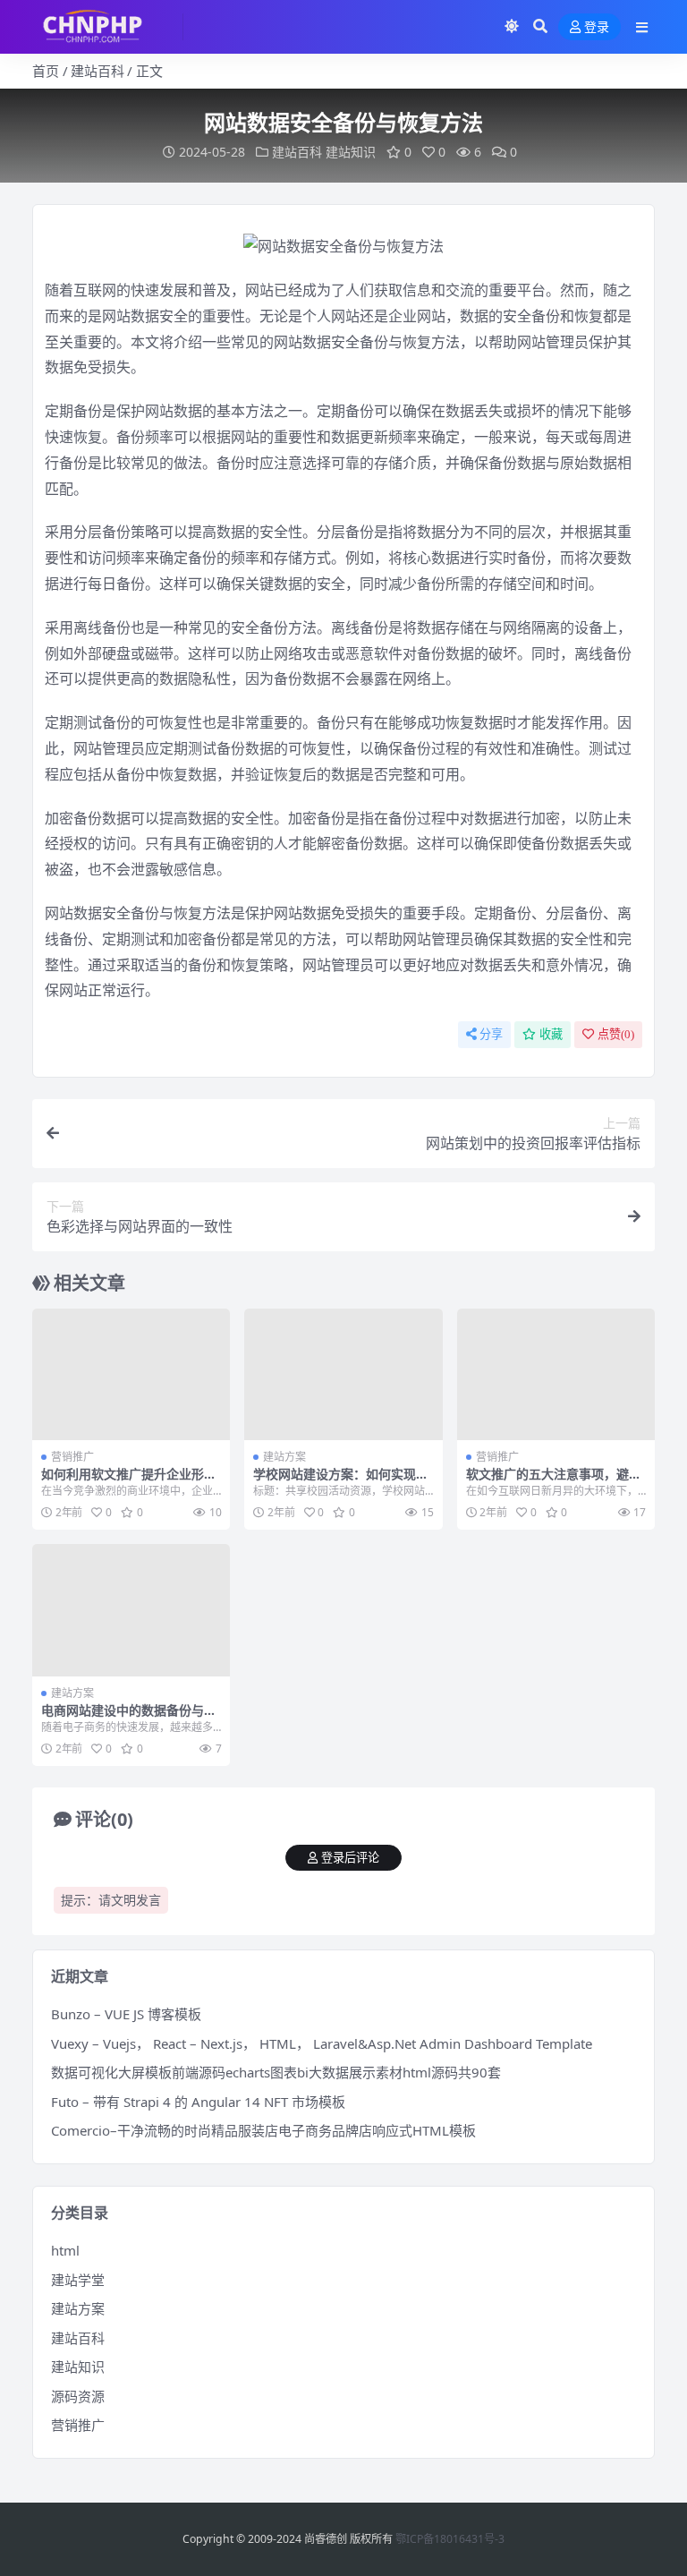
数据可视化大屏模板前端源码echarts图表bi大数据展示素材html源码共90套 (276, 2072)
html (65, 2250)
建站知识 (351, 152)
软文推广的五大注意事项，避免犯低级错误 (554, 1481)
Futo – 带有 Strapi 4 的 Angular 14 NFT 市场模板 (198, 2102)
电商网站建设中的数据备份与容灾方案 (129, 1718)
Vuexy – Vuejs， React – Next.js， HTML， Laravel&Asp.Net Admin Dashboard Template (322, 2043)
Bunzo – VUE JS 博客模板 (126, 2014)
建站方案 (284, 1457)
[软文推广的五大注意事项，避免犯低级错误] (556, 1375)
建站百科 (98, 71)
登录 (597, 27)
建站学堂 (78, 2280)
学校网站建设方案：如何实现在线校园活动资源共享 (341, 1481)
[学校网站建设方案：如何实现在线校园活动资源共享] (343, 1375)
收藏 (551, 1034)
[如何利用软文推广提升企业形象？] (131, 1375)
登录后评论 (350, 1858)
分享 (491, 1034)
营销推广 (72, 1457)
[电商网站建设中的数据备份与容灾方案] (131, 1610)
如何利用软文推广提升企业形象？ (123, 1481)
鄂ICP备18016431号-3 (450, 2539)
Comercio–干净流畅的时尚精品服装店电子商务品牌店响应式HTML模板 (263, 2130)
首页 (46, 71)
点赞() (616, 1034)
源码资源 (78, 2396)
